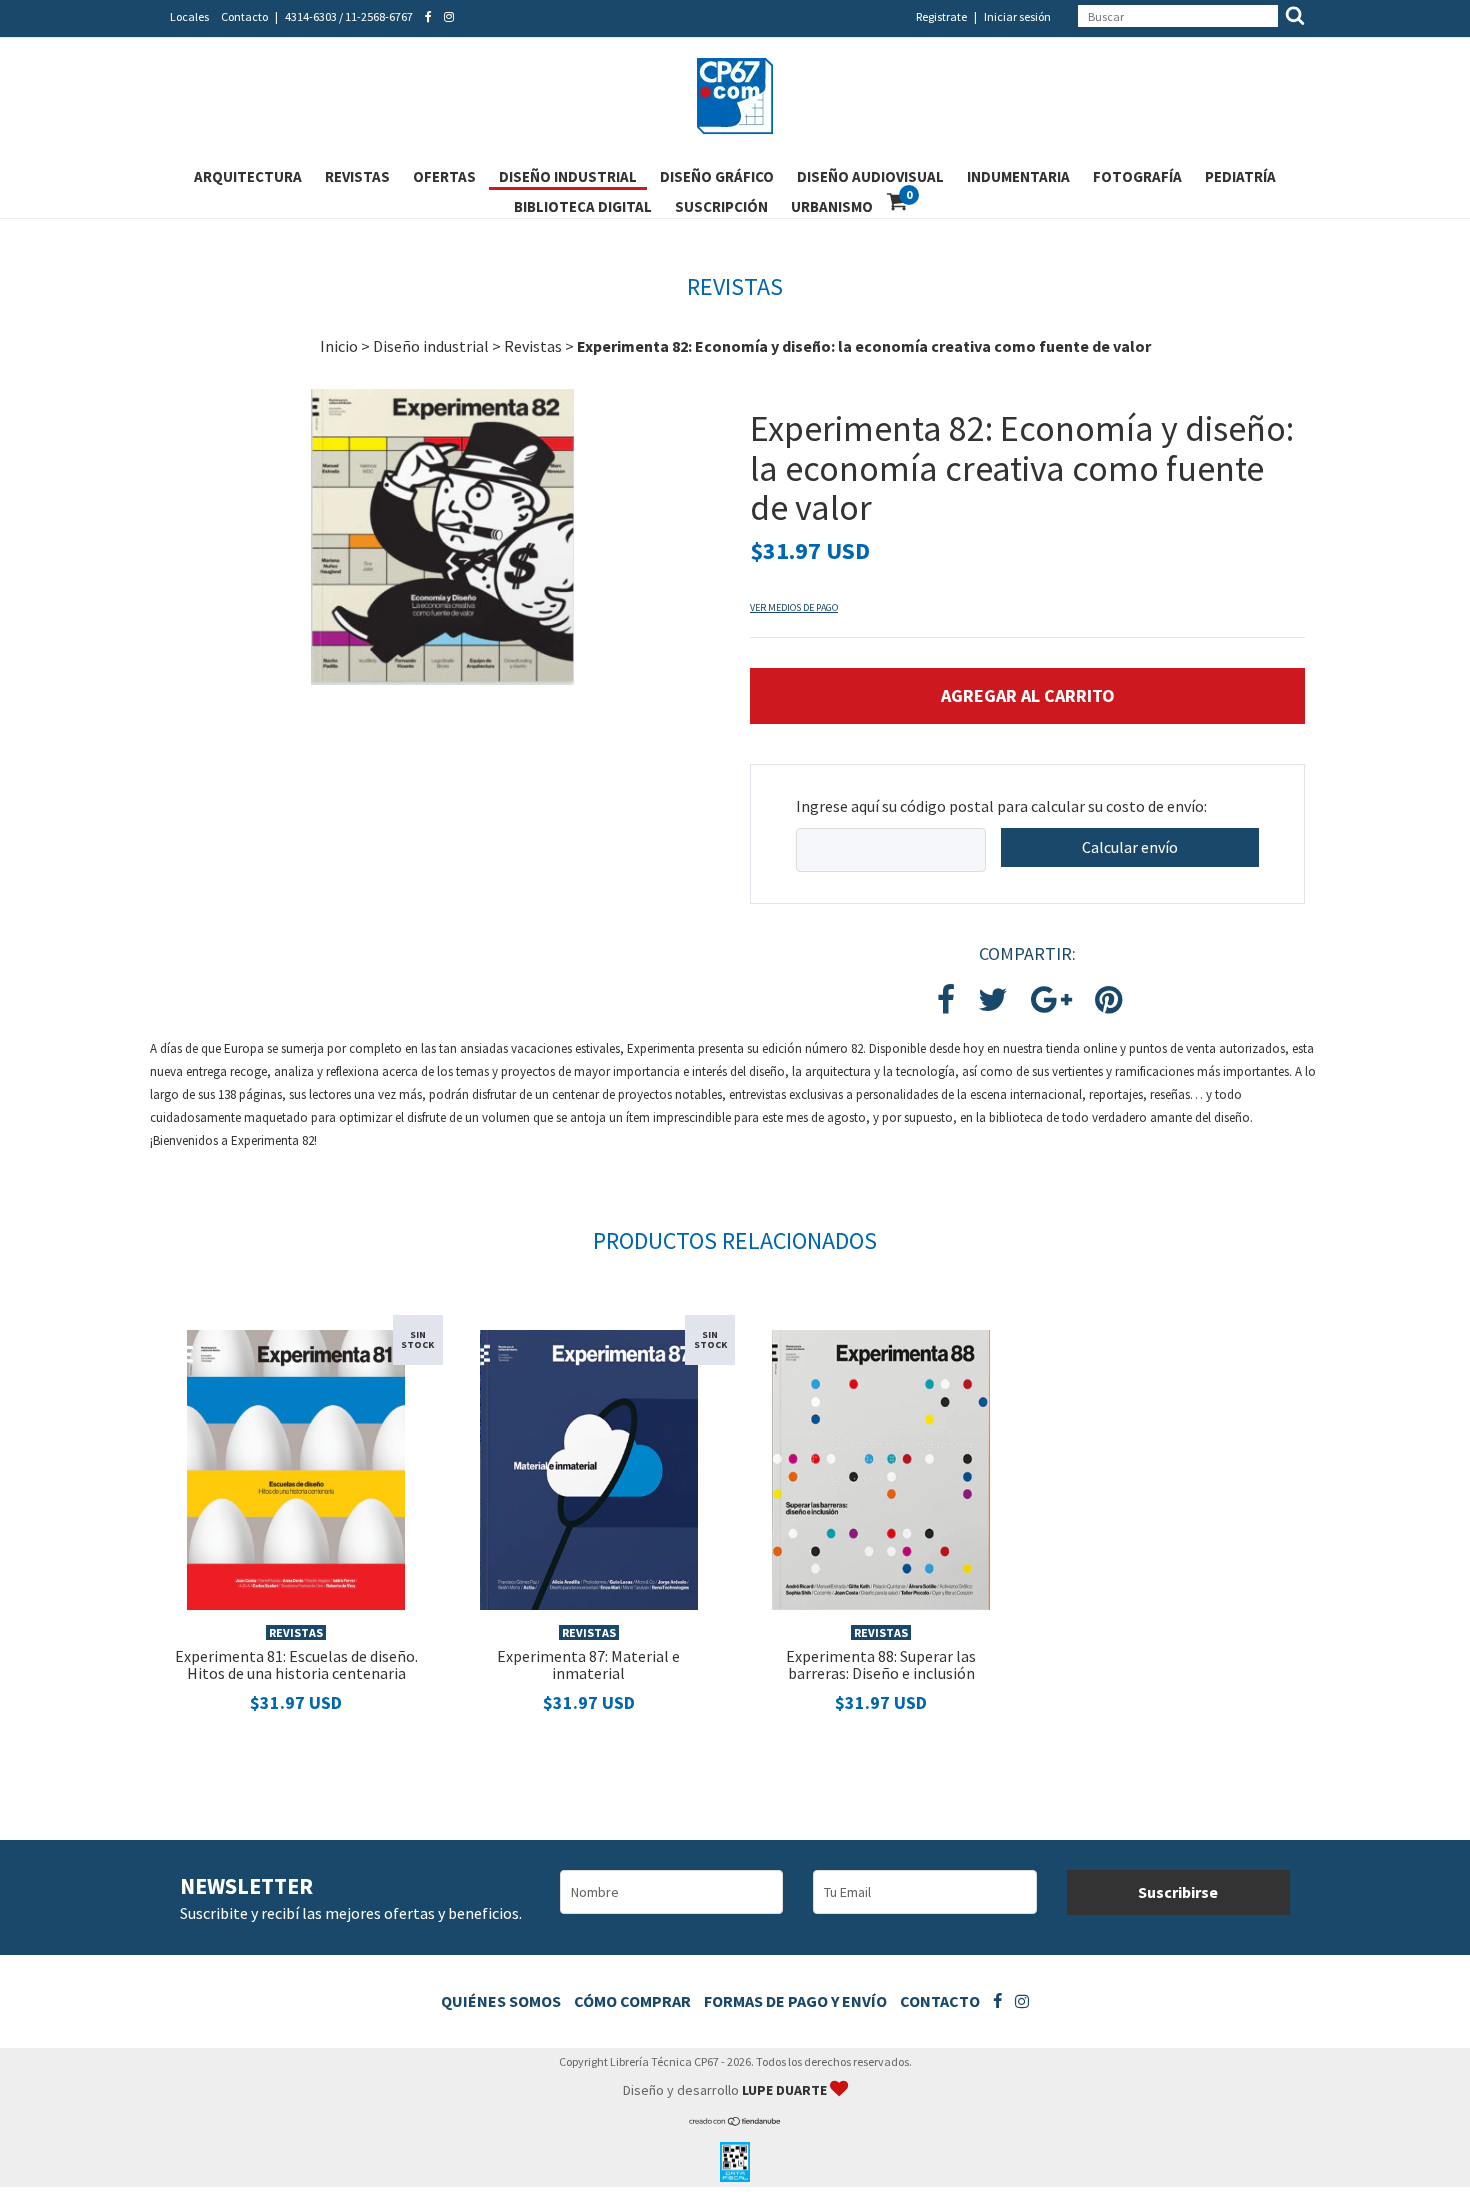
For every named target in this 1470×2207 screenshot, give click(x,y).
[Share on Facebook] (946, 1000)
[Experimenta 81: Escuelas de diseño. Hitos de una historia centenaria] (296, 1468)
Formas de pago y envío (795, 2001)
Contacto (244, 16)
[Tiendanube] (735, 2122)
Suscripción (721, 206)
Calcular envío (1130, 847)
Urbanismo (832, 206)
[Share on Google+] (1051, 1000)
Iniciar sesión (1017, 16)
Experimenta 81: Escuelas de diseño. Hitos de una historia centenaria (296, 1665)
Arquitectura (248, 176)
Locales (189, 16)
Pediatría (1240, 176)
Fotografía (1137, 176)
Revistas (357, 176)
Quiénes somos (501, 2001)
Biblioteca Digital (583, 206)
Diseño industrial (568, 176)
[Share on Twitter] (993, 1000)
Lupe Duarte (786, 2090)
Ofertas (444, 176)
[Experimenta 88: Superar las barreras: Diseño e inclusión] (881, 1468)
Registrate (941, 16)
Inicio (339, 346)
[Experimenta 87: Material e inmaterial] (589, 1468)
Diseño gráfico (717, 176)
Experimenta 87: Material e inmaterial (588, 1665)
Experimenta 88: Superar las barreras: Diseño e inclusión (881, 1665)
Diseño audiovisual (870, 176)
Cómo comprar (632, 2001)
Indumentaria (1018, 176)
